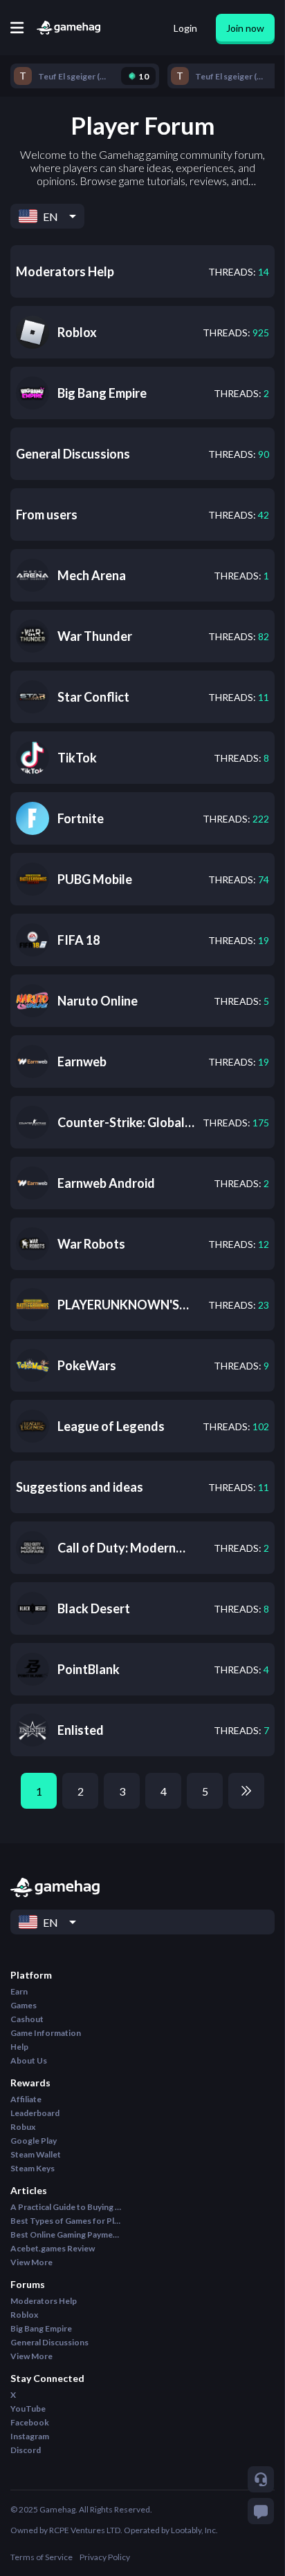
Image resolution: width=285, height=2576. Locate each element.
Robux (23, 2127)
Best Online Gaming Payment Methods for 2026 (66, 2234)
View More (31, 2262)
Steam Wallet (36, 2154)
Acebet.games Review (53, 2248)
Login (185, 28)
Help (19, 2047)
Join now (245, 28)
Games (24, 2005)
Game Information (46, 2033)
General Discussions (49, 2342)
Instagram (30, 2436)
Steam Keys (33, 2168)
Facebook (30, 2422)
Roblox (24, 2315)
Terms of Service (42, 2557)
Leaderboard (35, 2113)
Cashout (27, 2019)
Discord (26, 2450)
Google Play (34, 2141)
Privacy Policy (105, 2557)
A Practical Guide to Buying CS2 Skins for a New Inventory (66, 2207)
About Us (29, 2060)
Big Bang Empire (41, 2328)
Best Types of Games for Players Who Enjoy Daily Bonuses (66, 2221)
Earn (19, 1991)
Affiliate (26, 2099)
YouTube (28, 2409)
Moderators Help (44, 2301)
